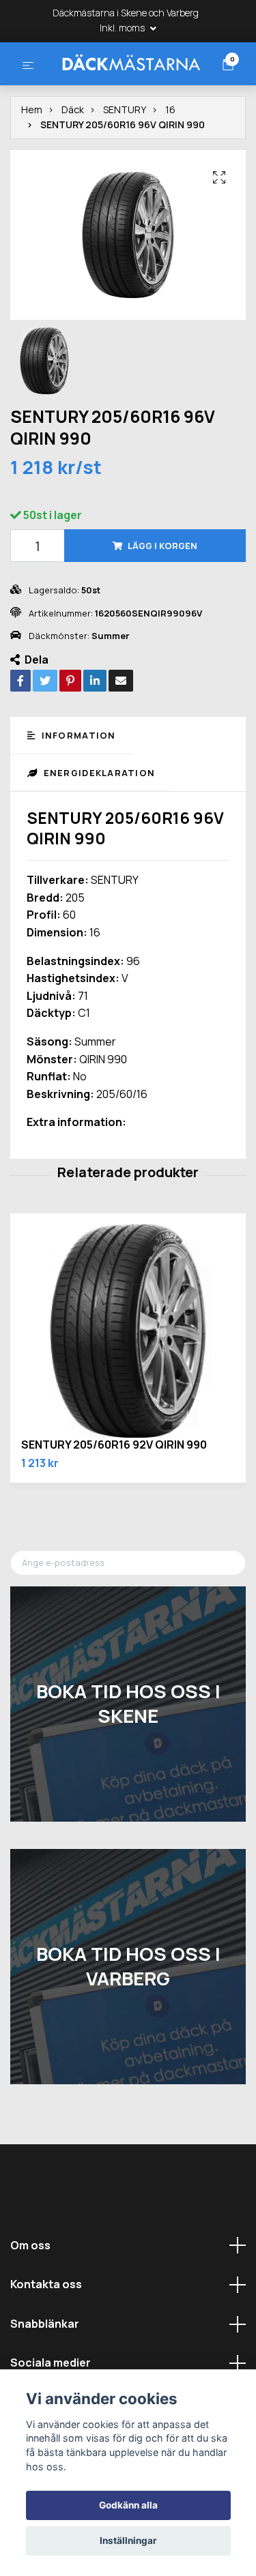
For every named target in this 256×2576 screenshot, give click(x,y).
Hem (32, 161)
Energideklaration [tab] (98, 825)
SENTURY (125, 161)
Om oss (30, 2297)
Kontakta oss (46, 2336)
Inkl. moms (123, 28)
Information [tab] (77, 787)
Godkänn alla (128, 2505)
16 (170, 161)
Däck (73, 161)
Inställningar (128, 2541)
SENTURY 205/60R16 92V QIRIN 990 (114, 1496)
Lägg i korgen (162, 597)
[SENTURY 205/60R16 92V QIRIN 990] (128, 1383)
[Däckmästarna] (128, 87)
